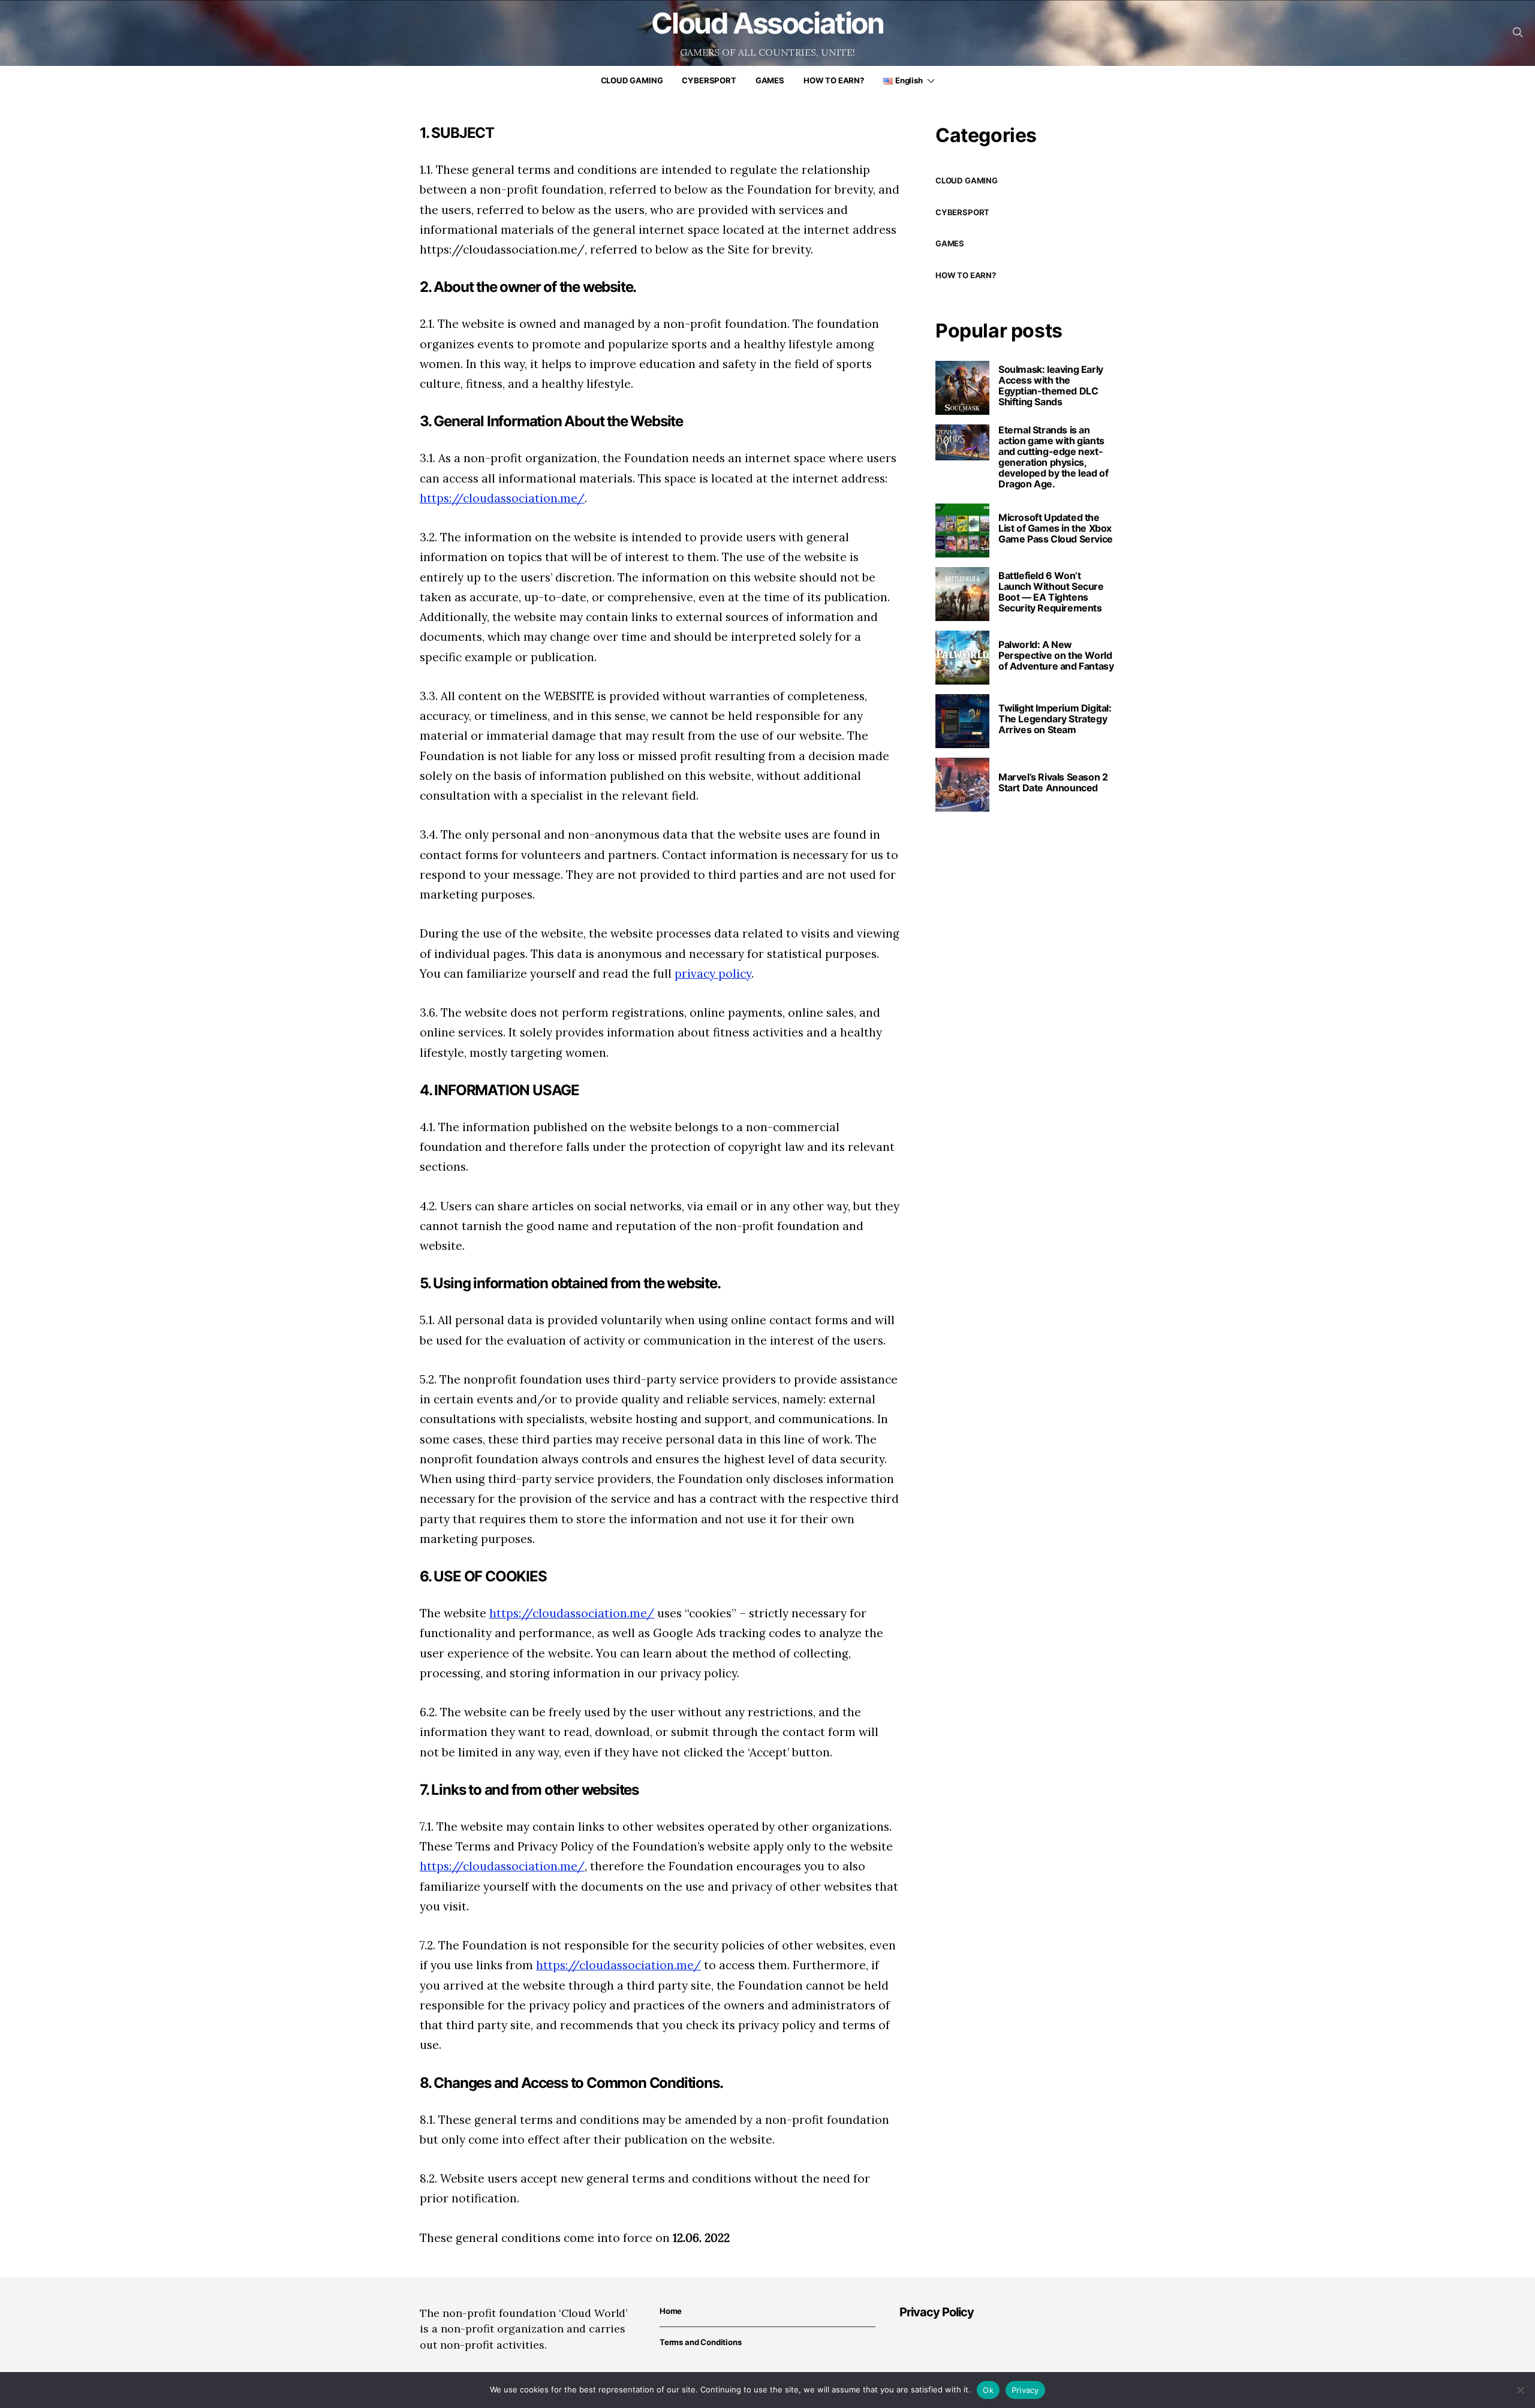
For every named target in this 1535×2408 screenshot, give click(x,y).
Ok (988, 2390)
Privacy (1025, 2390)
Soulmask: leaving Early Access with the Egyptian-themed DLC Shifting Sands (1051, 385)
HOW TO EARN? (834, 80)
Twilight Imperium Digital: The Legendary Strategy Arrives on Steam (1055, 719)
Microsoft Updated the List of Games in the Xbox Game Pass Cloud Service (1056, 528)
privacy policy (713, 974)
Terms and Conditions (701, 2342)
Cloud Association (767, 23)
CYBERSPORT (709, 80)
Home (671, 2311)
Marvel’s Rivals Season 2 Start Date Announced (1053, 782)
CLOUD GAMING (632, 80)
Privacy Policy (937, 2312)
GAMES (770, 80)
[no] (1520, 2390)
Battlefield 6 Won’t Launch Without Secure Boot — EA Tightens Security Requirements (1051, 592)
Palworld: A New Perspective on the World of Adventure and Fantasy (1056, 655)
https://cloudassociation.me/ (502, 498)
